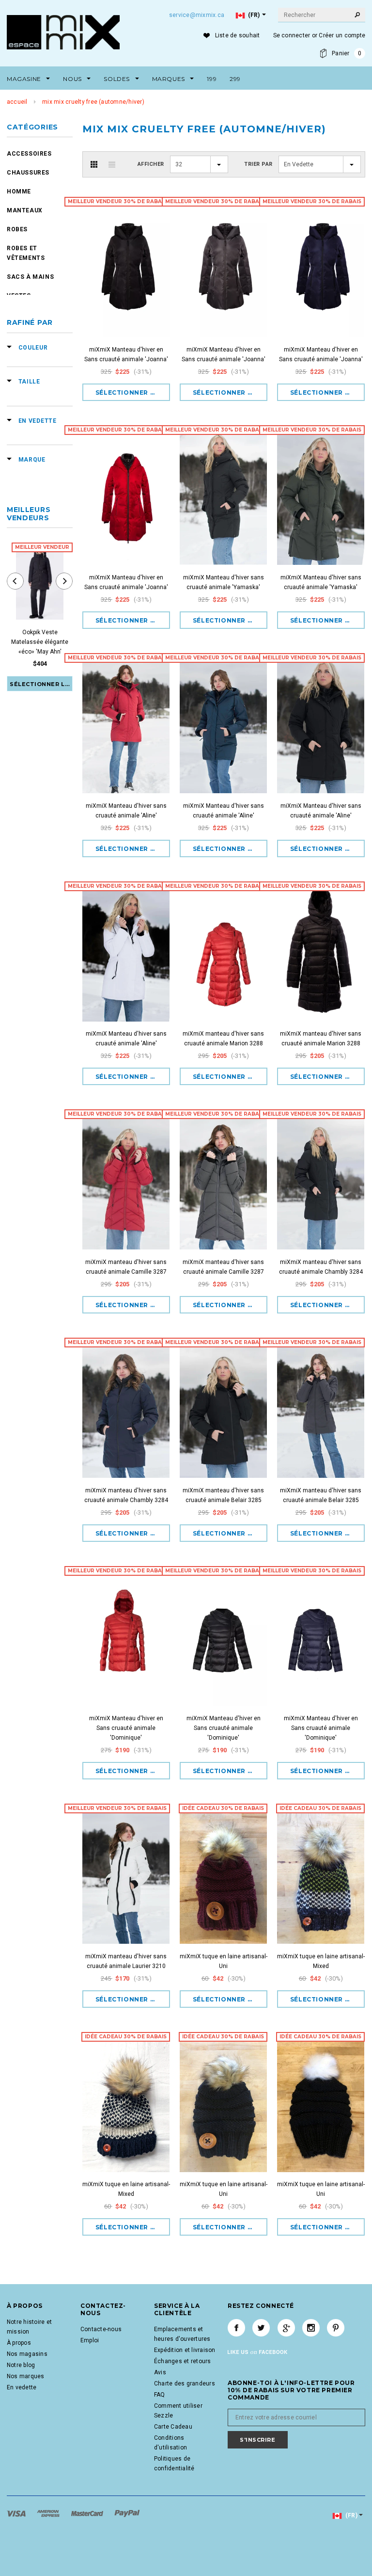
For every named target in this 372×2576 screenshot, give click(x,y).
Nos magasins (27, 2354)
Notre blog (21, 2365)
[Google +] (286, 2328)
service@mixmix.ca (197, 15)
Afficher (151, 164)
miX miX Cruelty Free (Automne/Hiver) (93, 102)
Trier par (258, 164)
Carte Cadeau (173, 2427)
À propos (19, 2343)
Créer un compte (342, 35)
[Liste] (112, 164)
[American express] (49, 2513)
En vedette (22, 2387)
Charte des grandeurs (185, 2384)
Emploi (90, 2340)
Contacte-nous (101, 2329)
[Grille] (94, 164)
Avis (160, 2372)
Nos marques (26, 2376)
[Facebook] (236, 2328)
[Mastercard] (88, 2513)
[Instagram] (311, 2328)
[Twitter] (261, 2328)
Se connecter (292, 35)
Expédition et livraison (185, 2350)
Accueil (17, 102)
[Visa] (17, 2513)
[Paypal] (127, 2513)
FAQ (160, 2395)
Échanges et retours (183, 2361)
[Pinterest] (336, 2328)
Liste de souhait (238, 35)
